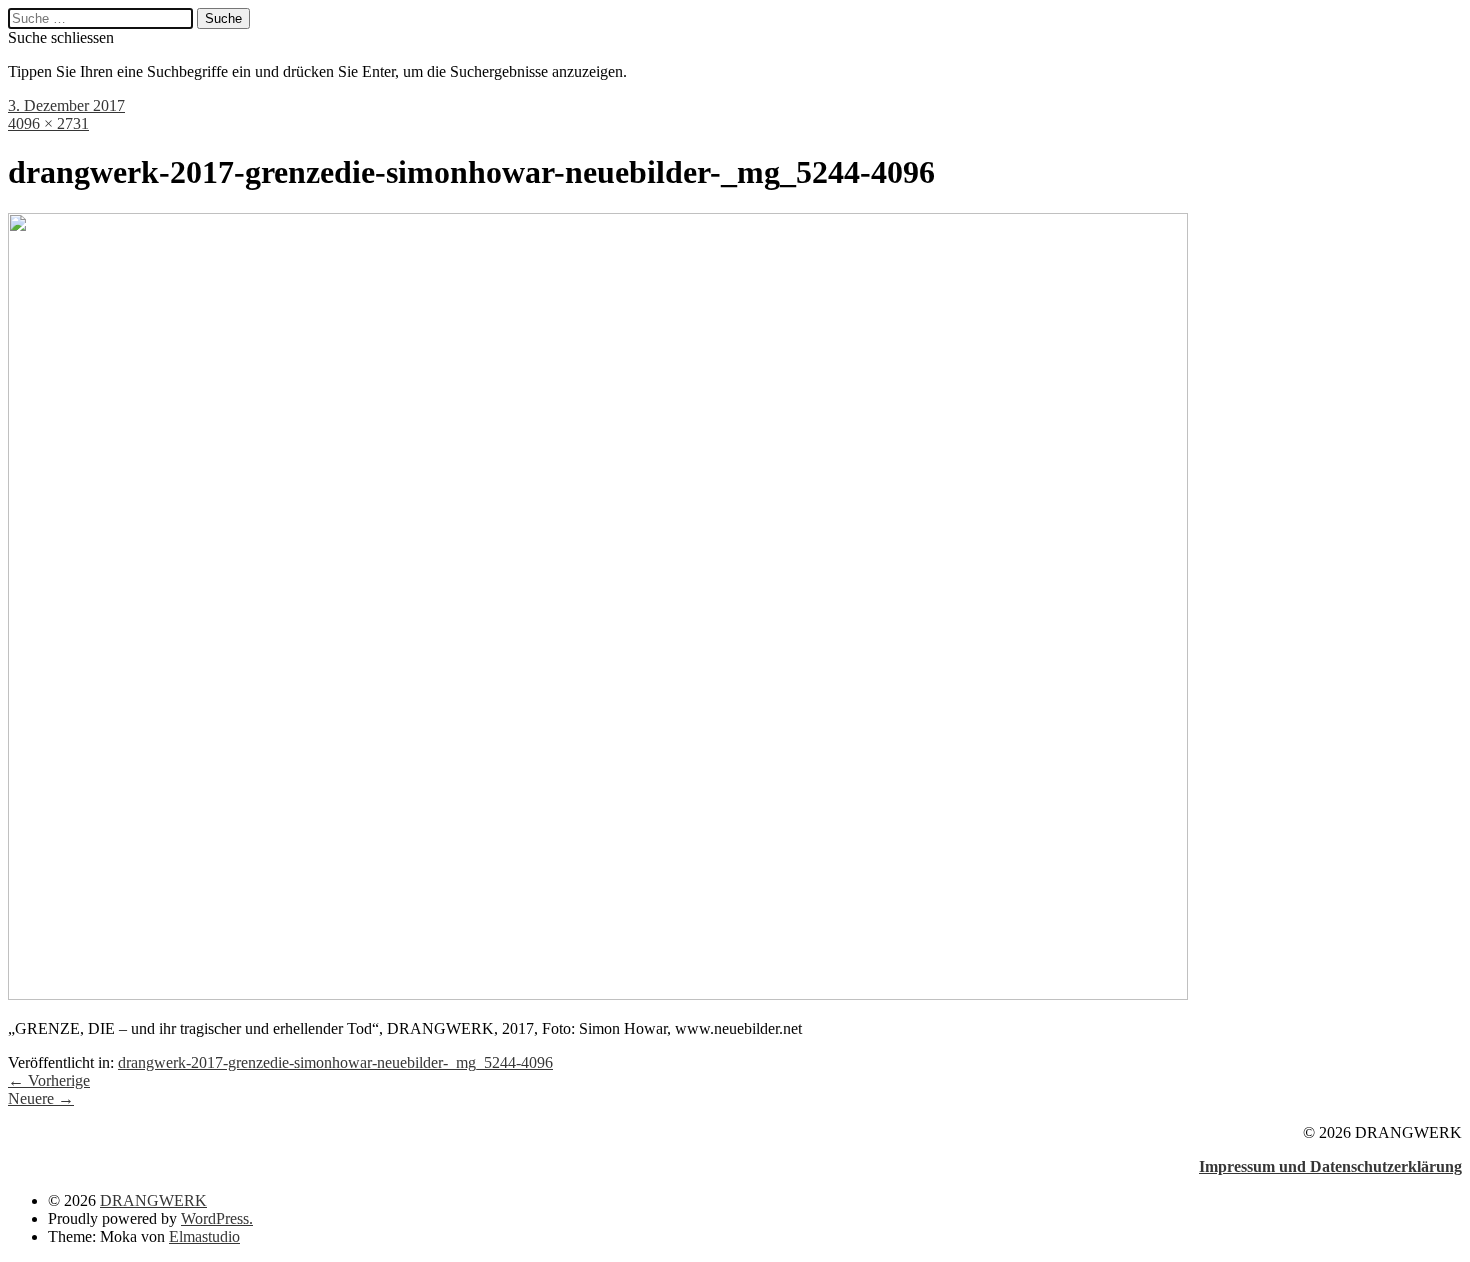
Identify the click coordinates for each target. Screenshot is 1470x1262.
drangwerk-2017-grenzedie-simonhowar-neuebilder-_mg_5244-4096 (335, 1062)
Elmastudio (204, 1236)
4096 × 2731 (48, 123)
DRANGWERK (153, 1200)
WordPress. (217, 1218)
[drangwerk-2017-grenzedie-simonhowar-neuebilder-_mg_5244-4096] (598, 994)
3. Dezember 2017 (66, 105)
